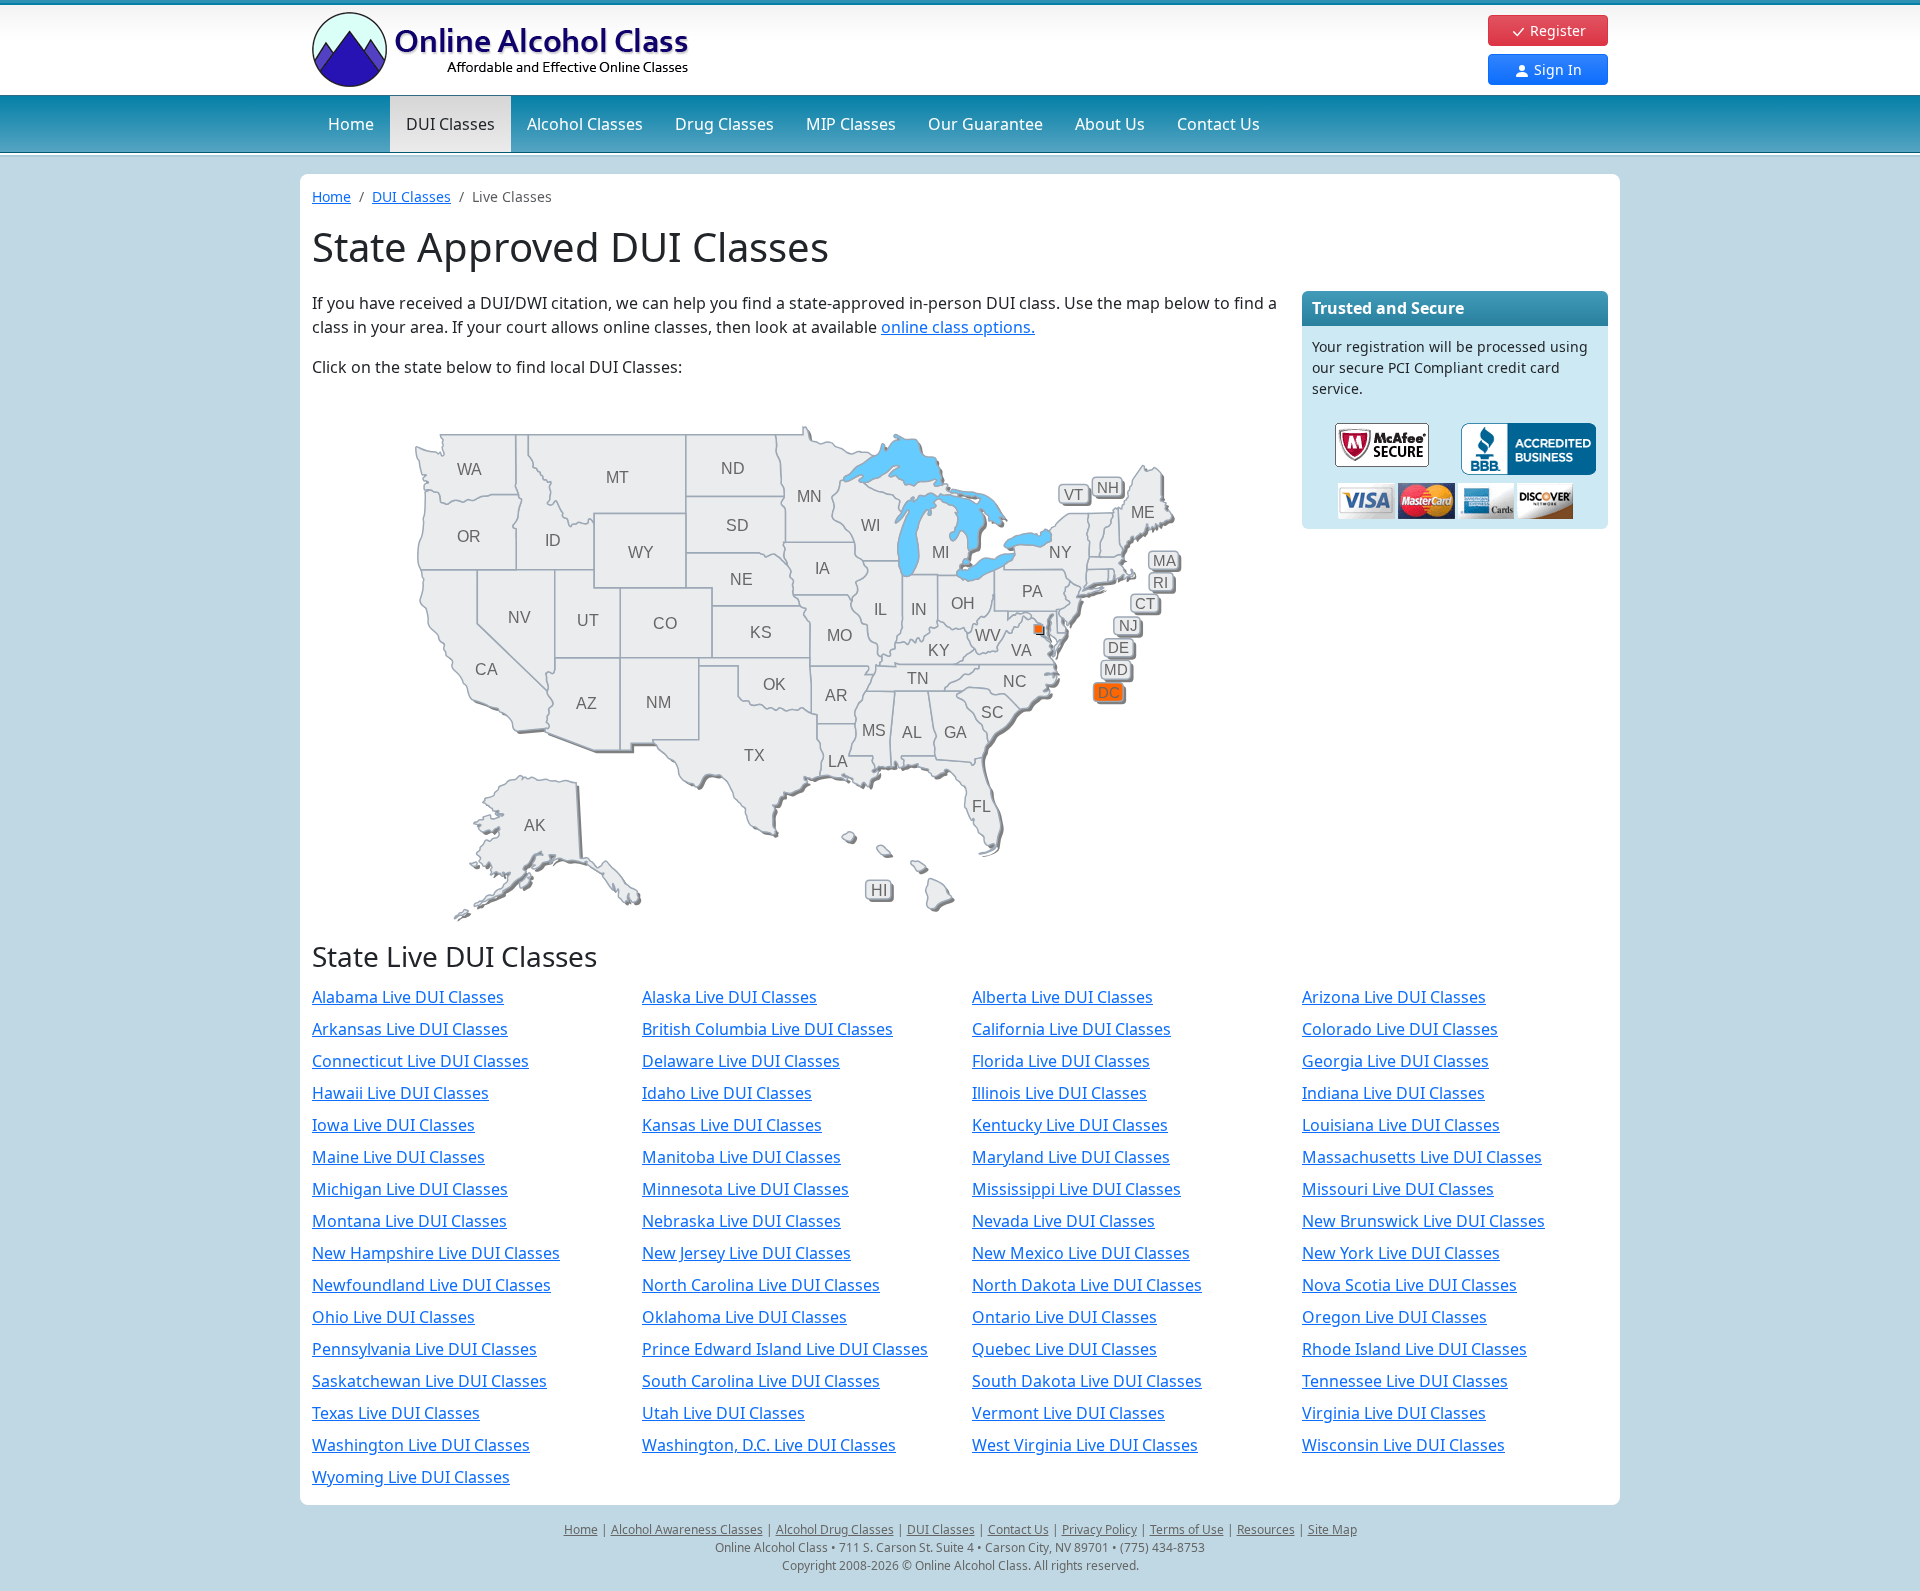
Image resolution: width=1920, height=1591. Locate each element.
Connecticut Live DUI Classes (420, 1061)
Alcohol (585, 124)
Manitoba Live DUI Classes (741, 1157)
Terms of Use (1187, 1529)
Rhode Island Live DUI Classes (1414, 1349)
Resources (1266, 1529)
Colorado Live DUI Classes (1400, 1029)
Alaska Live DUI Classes (729, 997)
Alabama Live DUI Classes (408, 997)
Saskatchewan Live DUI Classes (429, 1381)
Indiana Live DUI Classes (1393, 1093)
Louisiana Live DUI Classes (1401, 1125)
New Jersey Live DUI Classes (746, 1253)
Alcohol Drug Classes (835, 1529)
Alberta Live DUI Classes (1062, 997)
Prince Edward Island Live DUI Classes (785, 1349)
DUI (450, 124)
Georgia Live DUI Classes (1395, 1061)
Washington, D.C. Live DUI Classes (769, 1445)
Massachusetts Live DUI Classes (1422, 1157)
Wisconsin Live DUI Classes (1403, 1445)
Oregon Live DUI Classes (1394, 1317)
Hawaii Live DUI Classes (400, 1093)
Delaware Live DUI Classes (741, 1061)
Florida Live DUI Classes (1061, 1061)
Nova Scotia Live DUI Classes (1409, 1285)
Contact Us (1218, 124)
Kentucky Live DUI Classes (1070, 1125)
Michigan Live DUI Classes (410, 1189)
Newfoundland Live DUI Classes (431, 1285)
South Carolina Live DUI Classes (761, 1381)
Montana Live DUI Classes (409, 1221)
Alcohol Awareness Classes (687, 1529)
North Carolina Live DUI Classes (761, 1285)
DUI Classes (411, 196)
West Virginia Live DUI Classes (1085, 1445)
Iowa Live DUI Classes (393, 1125)
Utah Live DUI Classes (723, 1413)
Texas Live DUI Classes (396, 1413)
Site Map (1332, 1529)
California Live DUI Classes (1071, 1029)
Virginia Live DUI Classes (1394, 1413)
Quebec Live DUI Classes (1064, 1349)
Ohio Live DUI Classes (393, 1317)
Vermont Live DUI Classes (1068, 1413)
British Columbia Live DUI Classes (767, 1029)
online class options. (958, 327)
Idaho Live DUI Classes (727, 1093)
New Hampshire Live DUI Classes (436, 1253)
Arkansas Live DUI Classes (410, 1029)
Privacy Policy (1099, 1529)
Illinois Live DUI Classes (1059, 1093)
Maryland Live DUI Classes (1071, 1157)
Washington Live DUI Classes (421, 1445)
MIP (851, 124)
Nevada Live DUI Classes (1063, 1221)
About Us (1110, 124)
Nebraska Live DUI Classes (741, 1221)
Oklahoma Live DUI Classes (744, 1317)
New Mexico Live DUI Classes (1081, 1253)
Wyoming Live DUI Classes (411, 1477)
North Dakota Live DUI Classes (1087, 1285)
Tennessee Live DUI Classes (1405, 1381)
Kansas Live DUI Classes (732, 1125)
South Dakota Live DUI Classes (1087, 1381)
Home (351, 124)
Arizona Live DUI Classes (1394, 997)
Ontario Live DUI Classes (1064, 1317)
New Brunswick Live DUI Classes (1423, 1221)
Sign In (1556, 69)
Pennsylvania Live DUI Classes (424, 1349)
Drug (724, 124)
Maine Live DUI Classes (398, 1157)
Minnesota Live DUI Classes (745, 1189)
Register (1556, 30)
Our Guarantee (985, 124)
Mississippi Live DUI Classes (1076, 1189)
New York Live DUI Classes (1401, 1253)
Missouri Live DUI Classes (1398, 1189)
